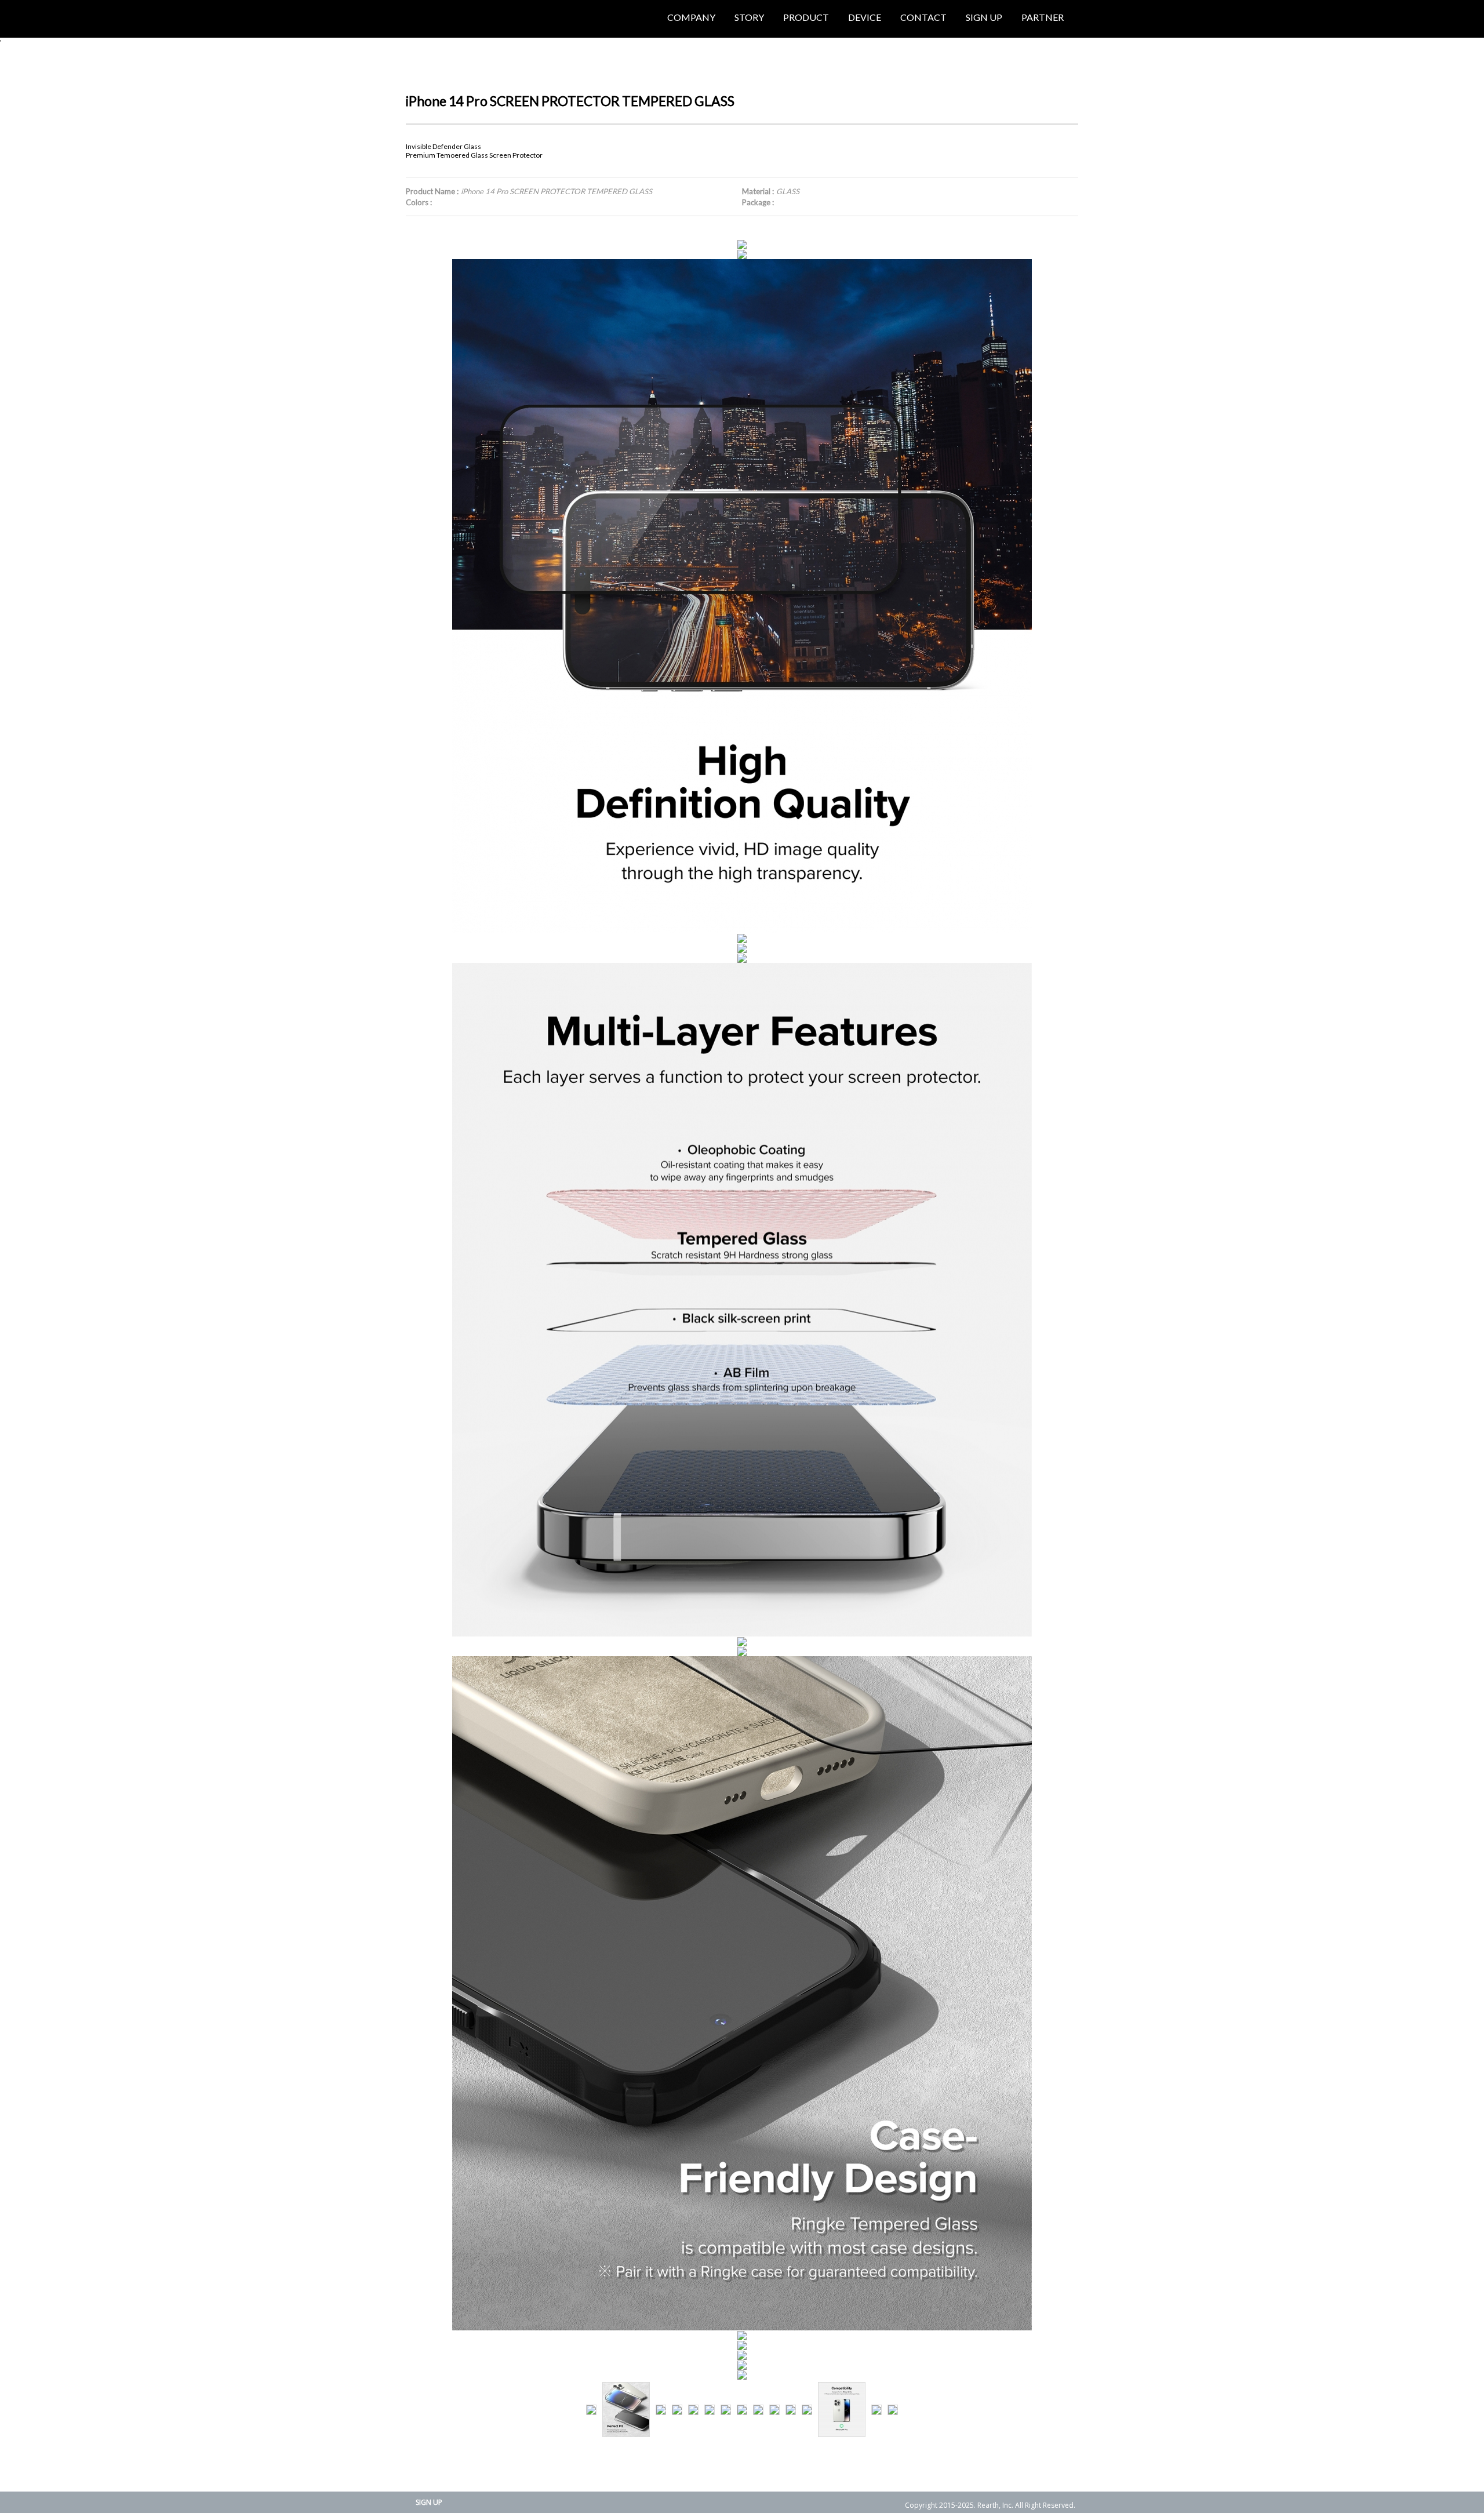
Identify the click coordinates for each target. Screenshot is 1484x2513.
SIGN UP (429, 2502)
